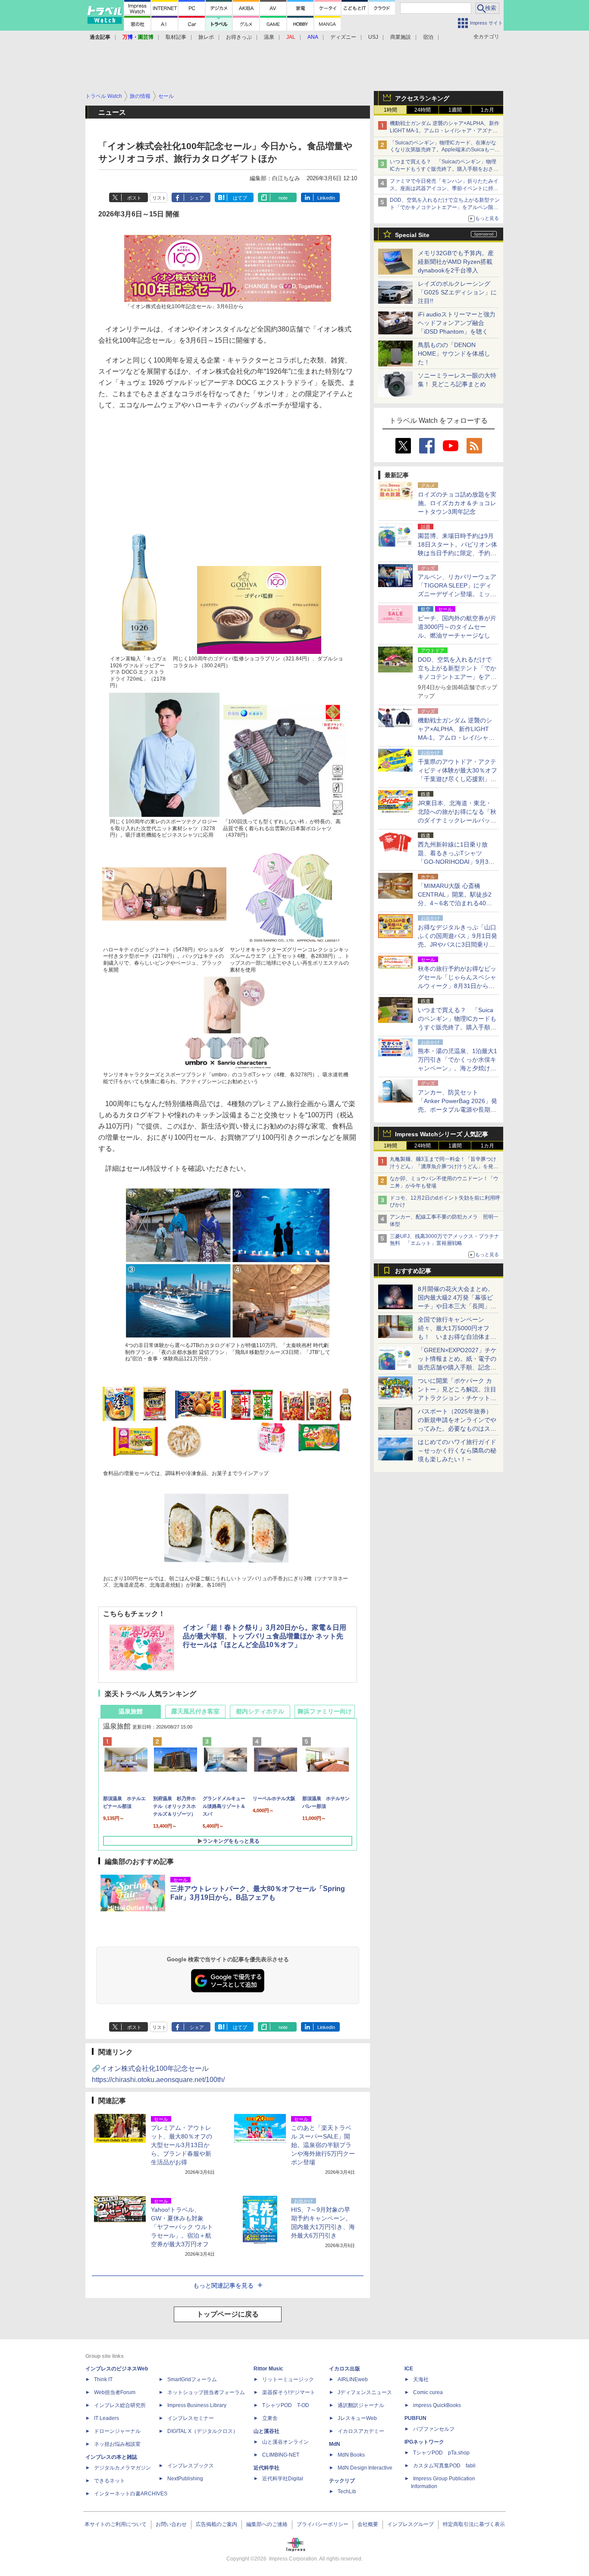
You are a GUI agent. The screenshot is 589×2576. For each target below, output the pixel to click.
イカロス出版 (345, 2369)
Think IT (103, 2379)
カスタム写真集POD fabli (444, 2466)
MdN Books (351, 2455)
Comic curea (428, 2392)
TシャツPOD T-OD (286, 2405)
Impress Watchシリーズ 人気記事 (442, 1134)
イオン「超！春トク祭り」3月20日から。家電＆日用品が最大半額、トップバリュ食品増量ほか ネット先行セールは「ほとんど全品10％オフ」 (265, 1636)
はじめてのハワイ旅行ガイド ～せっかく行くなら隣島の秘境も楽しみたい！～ (457, 1451)
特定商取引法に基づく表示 (474, 2524)
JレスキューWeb (357, 2418)
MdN (335, 2444)
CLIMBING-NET (281, 2455)
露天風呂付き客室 (195, 1711)
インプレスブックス (191, 2466)
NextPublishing (185, 2479)
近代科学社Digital (283, 2479)
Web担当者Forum (115, 2392)
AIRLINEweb (353, 2379)
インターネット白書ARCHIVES (131, 2494)
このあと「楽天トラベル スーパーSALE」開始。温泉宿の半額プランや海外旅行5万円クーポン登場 (323, 2145)
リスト (159, 198)
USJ (373, 37)
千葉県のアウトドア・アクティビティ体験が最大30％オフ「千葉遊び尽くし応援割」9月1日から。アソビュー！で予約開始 (457, 779)
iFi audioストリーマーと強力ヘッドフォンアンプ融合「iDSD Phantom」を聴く (457, 323)
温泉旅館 (131, 1711)
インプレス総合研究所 (120, 2405)
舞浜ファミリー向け (325, 1711)
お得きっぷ (239, 37)
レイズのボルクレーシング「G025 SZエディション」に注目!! (457, 292)
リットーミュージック (288, 2379)
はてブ (240, 198)
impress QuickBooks (437, 2405)
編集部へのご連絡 (267, 2524)
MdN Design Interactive (365, 2468)
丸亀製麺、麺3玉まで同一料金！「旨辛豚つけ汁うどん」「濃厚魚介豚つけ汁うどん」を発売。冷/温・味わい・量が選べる (443, 1166)
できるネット (110, 2481)
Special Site (412, 235)
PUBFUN (415, 2418)
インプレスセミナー (191, 2418)
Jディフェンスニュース (365, 2392)
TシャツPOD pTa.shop (441, 2453)
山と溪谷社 (266, 2431)
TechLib (347, 2492)
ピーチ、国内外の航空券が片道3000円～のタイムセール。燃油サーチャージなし (457, 627)
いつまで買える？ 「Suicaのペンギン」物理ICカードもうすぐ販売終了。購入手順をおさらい (444, 169)
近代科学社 (266, 2468)
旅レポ (206, 37)
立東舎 (270, 2418)
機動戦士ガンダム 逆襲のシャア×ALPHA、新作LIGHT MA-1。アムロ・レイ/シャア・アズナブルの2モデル (445, 131)
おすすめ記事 (413, 1271)
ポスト (134, 198)
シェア (197, 198)
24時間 (423, 110)
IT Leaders (107, 2418)
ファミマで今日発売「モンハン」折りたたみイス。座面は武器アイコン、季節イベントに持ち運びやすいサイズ (444, 188)
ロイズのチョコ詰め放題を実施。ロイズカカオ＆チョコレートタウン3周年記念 (457, 503)
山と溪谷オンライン (285, 2442)
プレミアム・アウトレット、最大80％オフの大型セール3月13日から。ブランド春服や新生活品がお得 (182, 2145)
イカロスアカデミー (361, 2431)
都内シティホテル (260, 1711)
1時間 (390, 110)
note (283, 198)
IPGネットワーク (424, 2442)
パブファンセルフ (434, 2429)
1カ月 (487, 110)
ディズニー (343, 37)
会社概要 (368, 2524)
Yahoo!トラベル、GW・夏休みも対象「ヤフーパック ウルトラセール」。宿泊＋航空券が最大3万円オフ (182, 2227)
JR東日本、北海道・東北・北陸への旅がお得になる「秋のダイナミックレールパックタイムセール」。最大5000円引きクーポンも (457, 820)
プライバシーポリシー (323, 2524)
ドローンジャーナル (117, 2431)
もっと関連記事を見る (223, 2285)
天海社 (421, 2379)
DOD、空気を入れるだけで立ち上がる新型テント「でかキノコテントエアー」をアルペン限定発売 (445, 207)
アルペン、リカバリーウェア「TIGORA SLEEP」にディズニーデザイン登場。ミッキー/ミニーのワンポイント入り (457, 594)
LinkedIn (326, 198)
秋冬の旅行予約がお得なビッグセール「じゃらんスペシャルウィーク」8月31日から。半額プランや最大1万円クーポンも (457, 986)
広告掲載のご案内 (216, 2524)
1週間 (455, 110)
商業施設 (401, 37)
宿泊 (428, 37)
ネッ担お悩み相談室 (117, 2444)
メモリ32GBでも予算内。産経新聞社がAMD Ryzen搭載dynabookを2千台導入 (456, 262)
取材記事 (176, 37)
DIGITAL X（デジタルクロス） (203, 2431)
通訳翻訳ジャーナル (361, 2405)
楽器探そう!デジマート (289, 2392)
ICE (409, 2369)
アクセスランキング (422, 98)
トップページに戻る (228, 2314)
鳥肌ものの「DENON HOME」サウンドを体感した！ (454, 353)
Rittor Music (268, 2369)
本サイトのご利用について (116, 2524)
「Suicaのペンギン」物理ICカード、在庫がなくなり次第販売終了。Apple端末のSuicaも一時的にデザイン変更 (445, 150)
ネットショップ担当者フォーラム (206, 2392)
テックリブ (342, 2481)
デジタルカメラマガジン (122, 2468)
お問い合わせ (171, 2524)
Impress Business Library (197, 2405)
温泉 (269, 37)
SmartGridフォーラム (192, 2379)
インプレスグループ (410, 2524)
